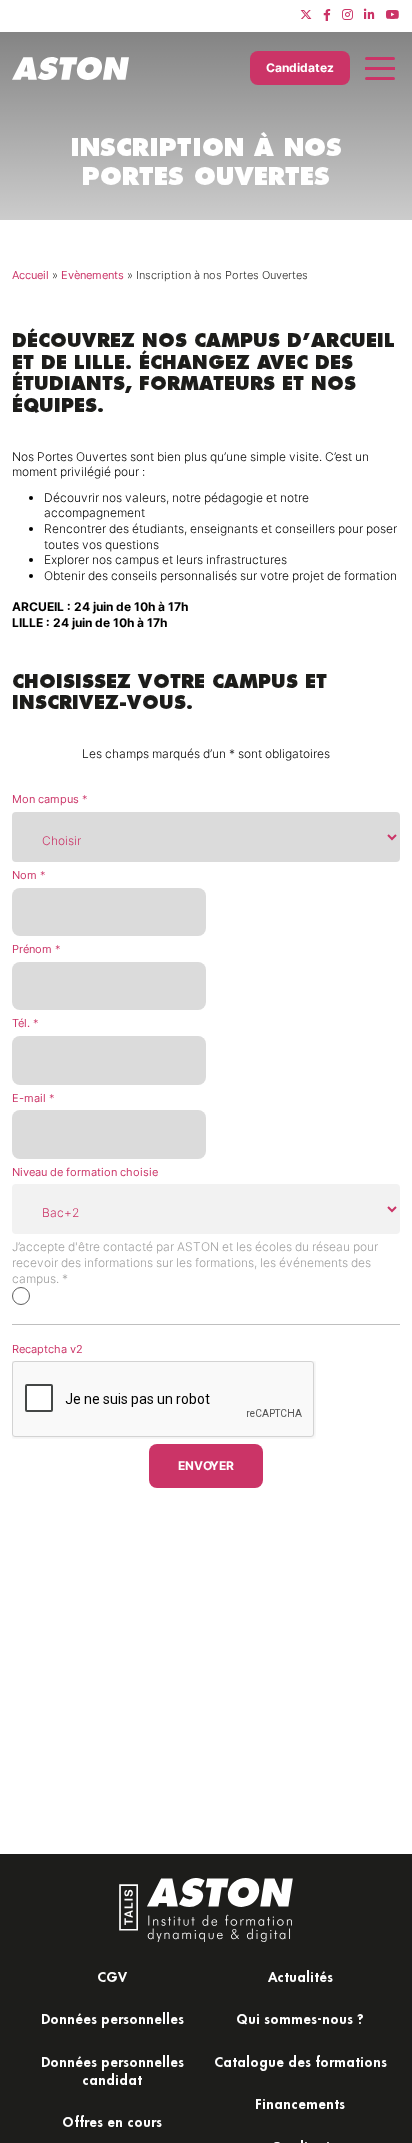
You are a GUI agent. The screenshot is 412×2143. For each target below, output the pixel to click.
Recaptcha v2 (47, 1349)
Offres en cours (112, 2121)
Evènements (92, 275)
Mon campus (50, 799)
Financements (300, 2103)
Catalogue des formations (300, 2061)
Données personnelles (112, 2018)
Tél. (25, 1023)
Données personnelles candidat (112, 2070)
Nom (29, 875)
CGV (112, 1976)
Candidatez (300, 67)
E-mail (33, 1098)
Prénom (36, 949)
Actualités (300, 1976)
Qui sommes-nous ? (300, 2018)
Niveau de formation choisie (85, 1172)
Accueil (30, 275)
